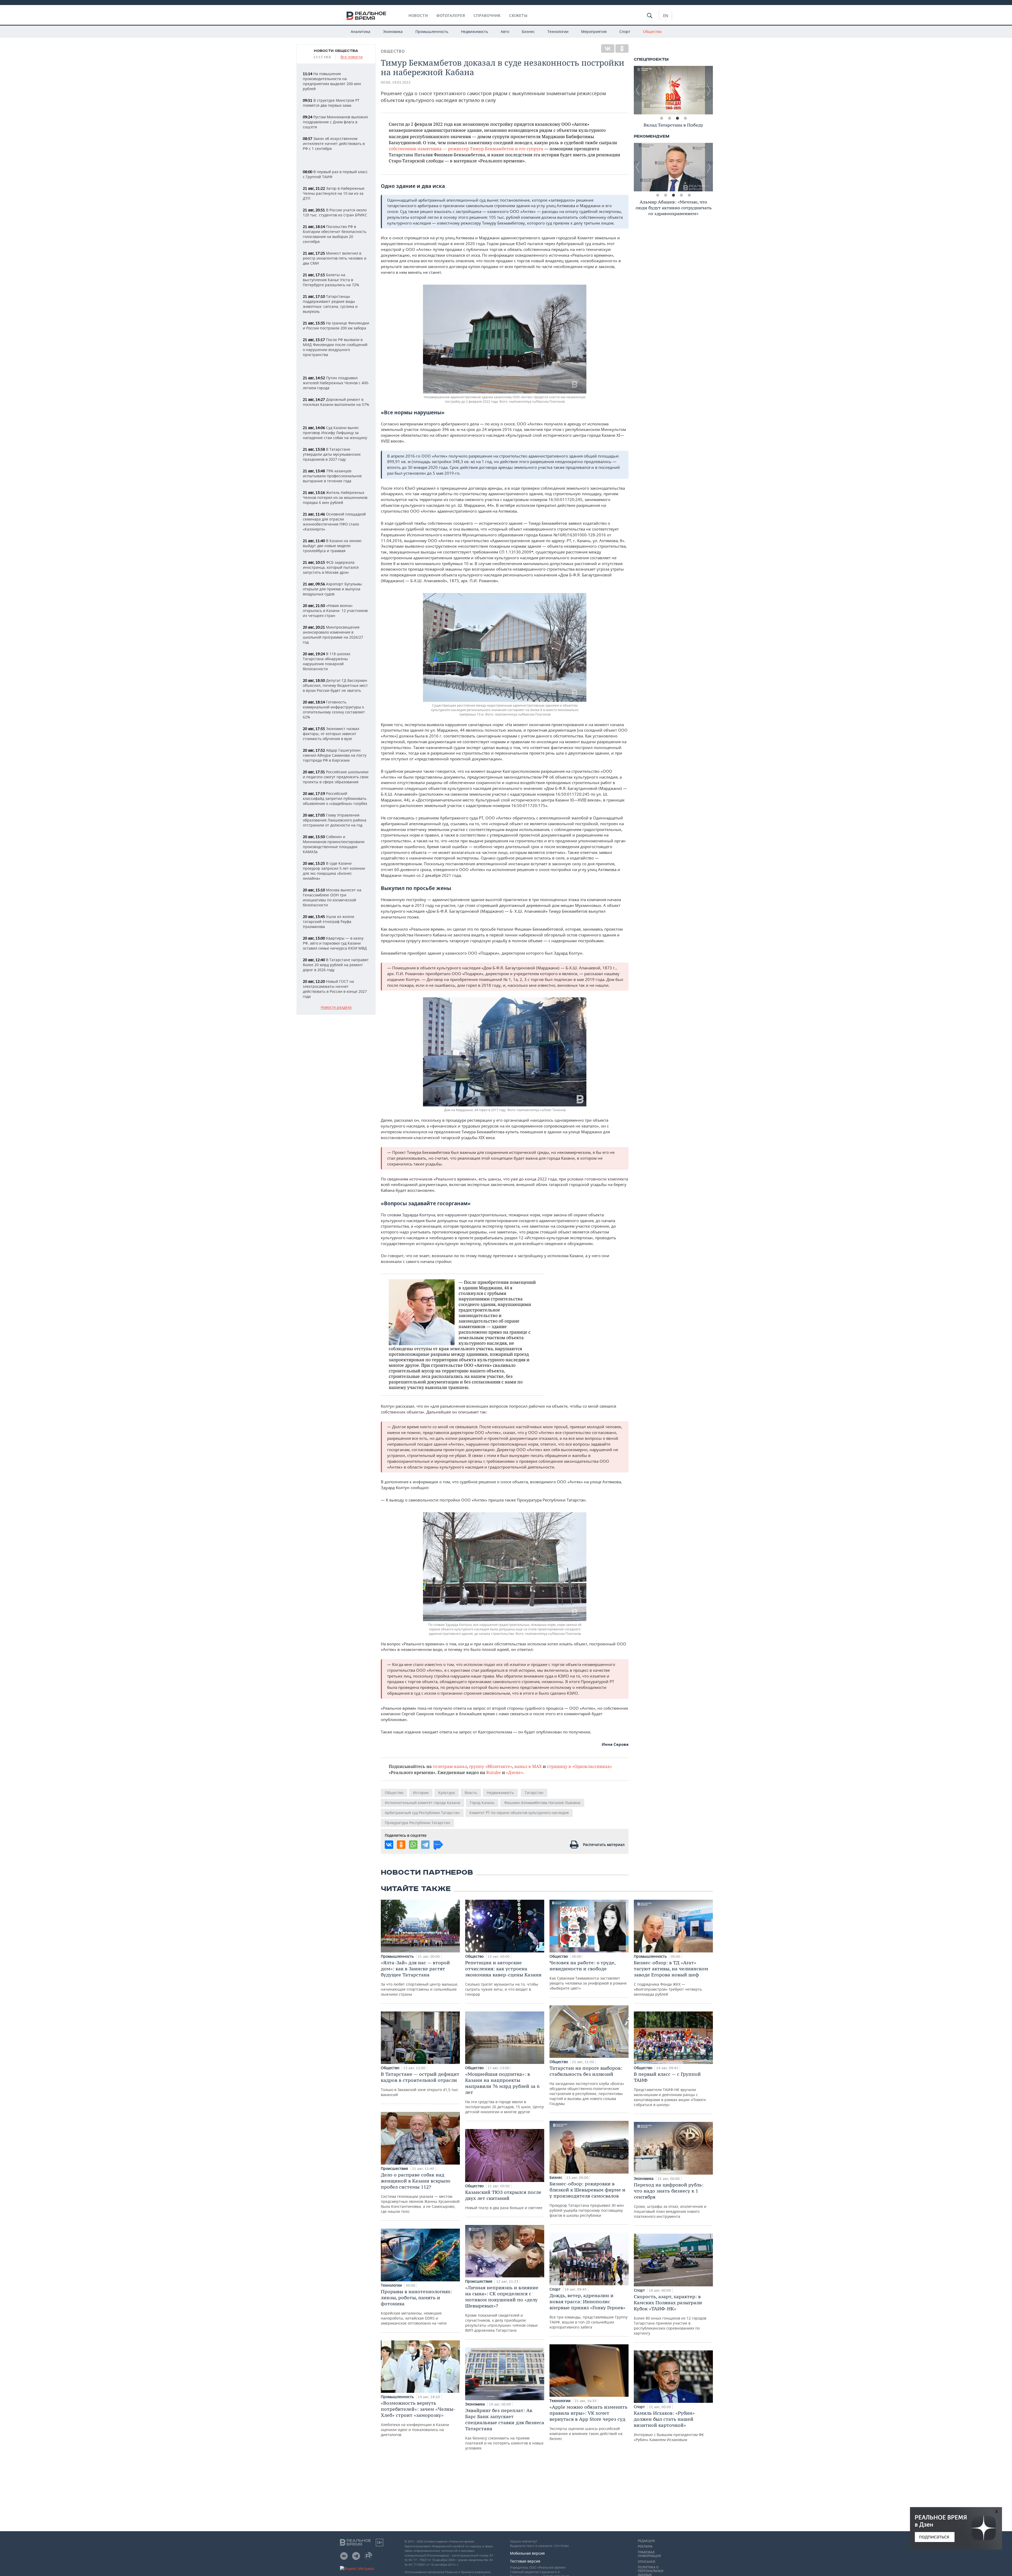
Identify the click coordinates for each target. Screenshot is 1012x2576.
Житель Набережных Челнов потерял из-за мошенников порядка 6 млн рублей (335, 497)
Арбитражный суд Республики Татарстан (422, 1813)
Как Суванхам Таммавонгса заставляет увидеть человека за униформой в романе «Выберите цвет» (588, 1975)
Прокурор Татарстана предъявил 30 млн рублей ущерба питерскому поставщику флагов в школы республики (587, 2199)
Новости (418, 16)
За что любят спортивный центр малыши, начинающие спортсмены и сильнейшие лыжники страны (420, 1978)
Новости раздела (336, 1007)
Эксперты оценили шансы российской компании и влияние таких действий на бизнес (588, 2422)
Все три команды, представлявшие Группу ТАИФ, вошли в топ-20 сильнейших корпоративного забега (588, 2311)
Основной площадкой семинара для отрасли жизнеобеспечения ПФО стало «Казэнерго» (334, 522)
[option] (673, 90)
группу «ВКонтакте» (491, 1766)
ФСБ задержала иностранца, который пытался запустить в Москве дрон (331, 567)
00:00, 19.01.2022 (396, 82)
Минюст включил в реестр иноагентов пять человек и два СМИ (335, 258)
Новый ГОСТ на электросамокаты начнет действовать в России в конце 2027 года (335, 989)
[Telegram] (425, 1845)
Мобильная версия (527, 2553)
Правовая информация (649, 2554)
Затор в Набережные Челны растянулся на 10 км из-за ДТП (334, 193)
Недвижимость (475, 31)
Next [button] (709, 90)
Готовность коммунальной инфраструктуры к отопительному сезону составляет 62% (334, 709)
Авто (505, 31)
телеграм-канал (450, 1766)
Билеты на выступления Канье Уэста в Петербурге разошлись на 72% (331, 280)
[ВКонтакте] (608, 48)
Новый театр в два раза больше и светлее (504, 2200)
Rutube (494, 1772)
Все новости (352, 57)
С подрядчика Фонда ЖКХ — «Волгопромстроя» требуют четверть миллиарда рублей (671, 1978)
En (666, 16)
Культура (447, 1793)
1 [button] (661, 118)
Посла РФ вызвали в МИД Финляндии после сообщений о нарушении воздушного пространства (335, 347)
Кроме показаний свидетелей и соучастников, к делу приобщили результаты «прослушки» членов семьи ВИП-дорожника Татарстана (502, 2309)
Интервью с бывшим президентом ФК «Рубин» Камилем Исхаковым (669, 2426)
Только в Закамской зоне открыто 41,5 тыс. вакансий (420, 2084)
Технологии (558, 31)
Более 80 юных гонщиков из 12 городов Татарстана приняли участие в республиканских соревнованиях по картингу (670, 2315)
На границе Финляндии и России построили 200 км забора (336, 325)
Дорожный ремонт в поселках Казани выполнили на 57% (336, 402)
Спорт (625, 31)
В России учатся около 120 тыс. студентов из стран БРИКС (335, 212)
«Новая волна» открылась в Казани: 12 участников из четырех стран (335, 611)
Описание (647, 2562)
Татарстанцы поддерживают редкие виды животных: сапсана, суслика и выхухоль (330, 304)
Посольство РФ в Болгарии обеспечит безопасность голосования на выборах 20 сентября (335, 234)
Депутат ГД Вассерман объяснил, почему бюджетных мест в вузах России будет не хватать (335, 685)
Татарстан (534, 1793)
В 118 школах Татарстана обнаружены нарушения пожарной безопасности (327, 661)
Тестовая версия (525, 2561)
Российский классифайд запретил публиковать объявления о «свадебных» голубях (335, 798)
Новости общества (336, 51)
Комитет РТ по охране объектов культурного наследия (519, 1813)
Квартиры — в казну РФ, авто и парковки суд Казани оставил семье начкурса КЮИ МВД (335, 943)
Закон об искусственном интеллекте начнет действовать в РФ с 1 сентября (334, 144)
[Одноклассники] (622, 48)
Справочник (487, 16)
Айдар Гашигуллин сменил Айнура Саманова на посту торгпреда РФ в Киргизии (335, 755)
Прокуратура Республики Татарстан (417, 1823)
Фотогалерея (451, 16)
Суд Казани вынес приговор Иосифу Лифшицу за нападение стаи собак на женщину (335, 433)
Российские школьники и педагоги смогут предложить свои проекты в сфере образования (336, 777)
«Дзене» (514, 1772)
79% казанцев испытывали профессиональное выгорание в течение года (332, 476)
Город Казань (482, 1803)
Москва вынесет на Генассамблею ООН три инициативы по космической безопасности (332, 897)
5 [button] (689, 195)
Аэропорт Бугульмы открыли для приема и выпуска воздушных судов (332, 589)
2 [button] (669, 118)
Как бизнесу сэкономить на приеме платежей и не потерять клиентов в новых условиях (505, 2429)
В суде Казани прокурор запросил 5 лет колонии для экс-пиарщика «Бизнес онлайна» (334, 871)
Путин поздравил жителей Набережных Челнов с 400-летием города (336, 383)
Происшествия (395, 2168)
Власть (471, 1793)
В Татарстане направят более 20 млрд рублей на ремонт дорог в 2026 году (336, 965)
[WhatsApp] (413, 1845)
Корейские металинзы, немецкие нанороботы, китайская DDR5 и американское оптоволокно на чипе (416, 2307)
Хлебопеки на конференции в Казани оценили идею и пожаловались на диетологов (418, 2419)
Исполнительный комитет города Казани (422, 1803)
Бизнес (528, 31)
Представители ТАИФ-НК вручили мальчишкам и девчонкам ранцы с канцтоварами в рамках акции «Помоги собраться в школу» (670, 2089)
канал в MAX (528, 1766)
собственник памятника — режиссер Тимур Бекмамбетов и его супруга (466, 149)
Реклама (645, 2546)
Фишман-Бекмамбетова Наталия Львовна (542, 1803)
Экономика (393, 31)
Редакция (646, 2541)
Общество (652, 31)
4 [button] (685, 118)
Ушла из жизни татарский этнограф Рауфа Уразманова (329, 922)
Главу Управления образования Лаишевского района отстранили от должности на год (335, 820)
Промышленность (432, 31)
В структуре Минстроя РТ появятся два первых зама (331, 103)
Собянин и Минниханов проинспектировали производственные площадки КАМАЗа (334, 844)
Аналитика (361, 31)
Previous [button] (638, 90)
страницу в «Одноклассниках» (579, 1766)
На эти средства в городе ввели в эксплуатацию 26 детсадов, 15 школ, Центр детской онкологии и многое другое (505, 2093)
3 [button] (677, 118)
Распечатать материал (604, 1844)
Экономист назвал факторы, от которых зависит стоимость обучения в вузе (331, 734)
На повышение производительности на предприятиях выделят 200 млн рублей (332, 81)
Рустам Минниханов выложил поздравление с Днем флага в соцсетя (335, 122)
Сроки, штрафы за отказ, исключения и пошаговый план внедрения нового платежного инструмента (670, 2200)
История (421, 1793)
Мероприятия (594, 31)
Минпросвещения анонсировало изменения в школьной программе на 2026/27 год (333, 635)
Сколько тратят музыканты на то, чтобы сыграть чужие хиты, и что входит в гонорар (503, 1978)
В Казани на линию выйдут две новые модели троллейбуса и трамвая (332, 546)
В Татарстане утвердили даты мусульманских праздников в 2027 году (332, 454)
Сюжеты (518, 16)
